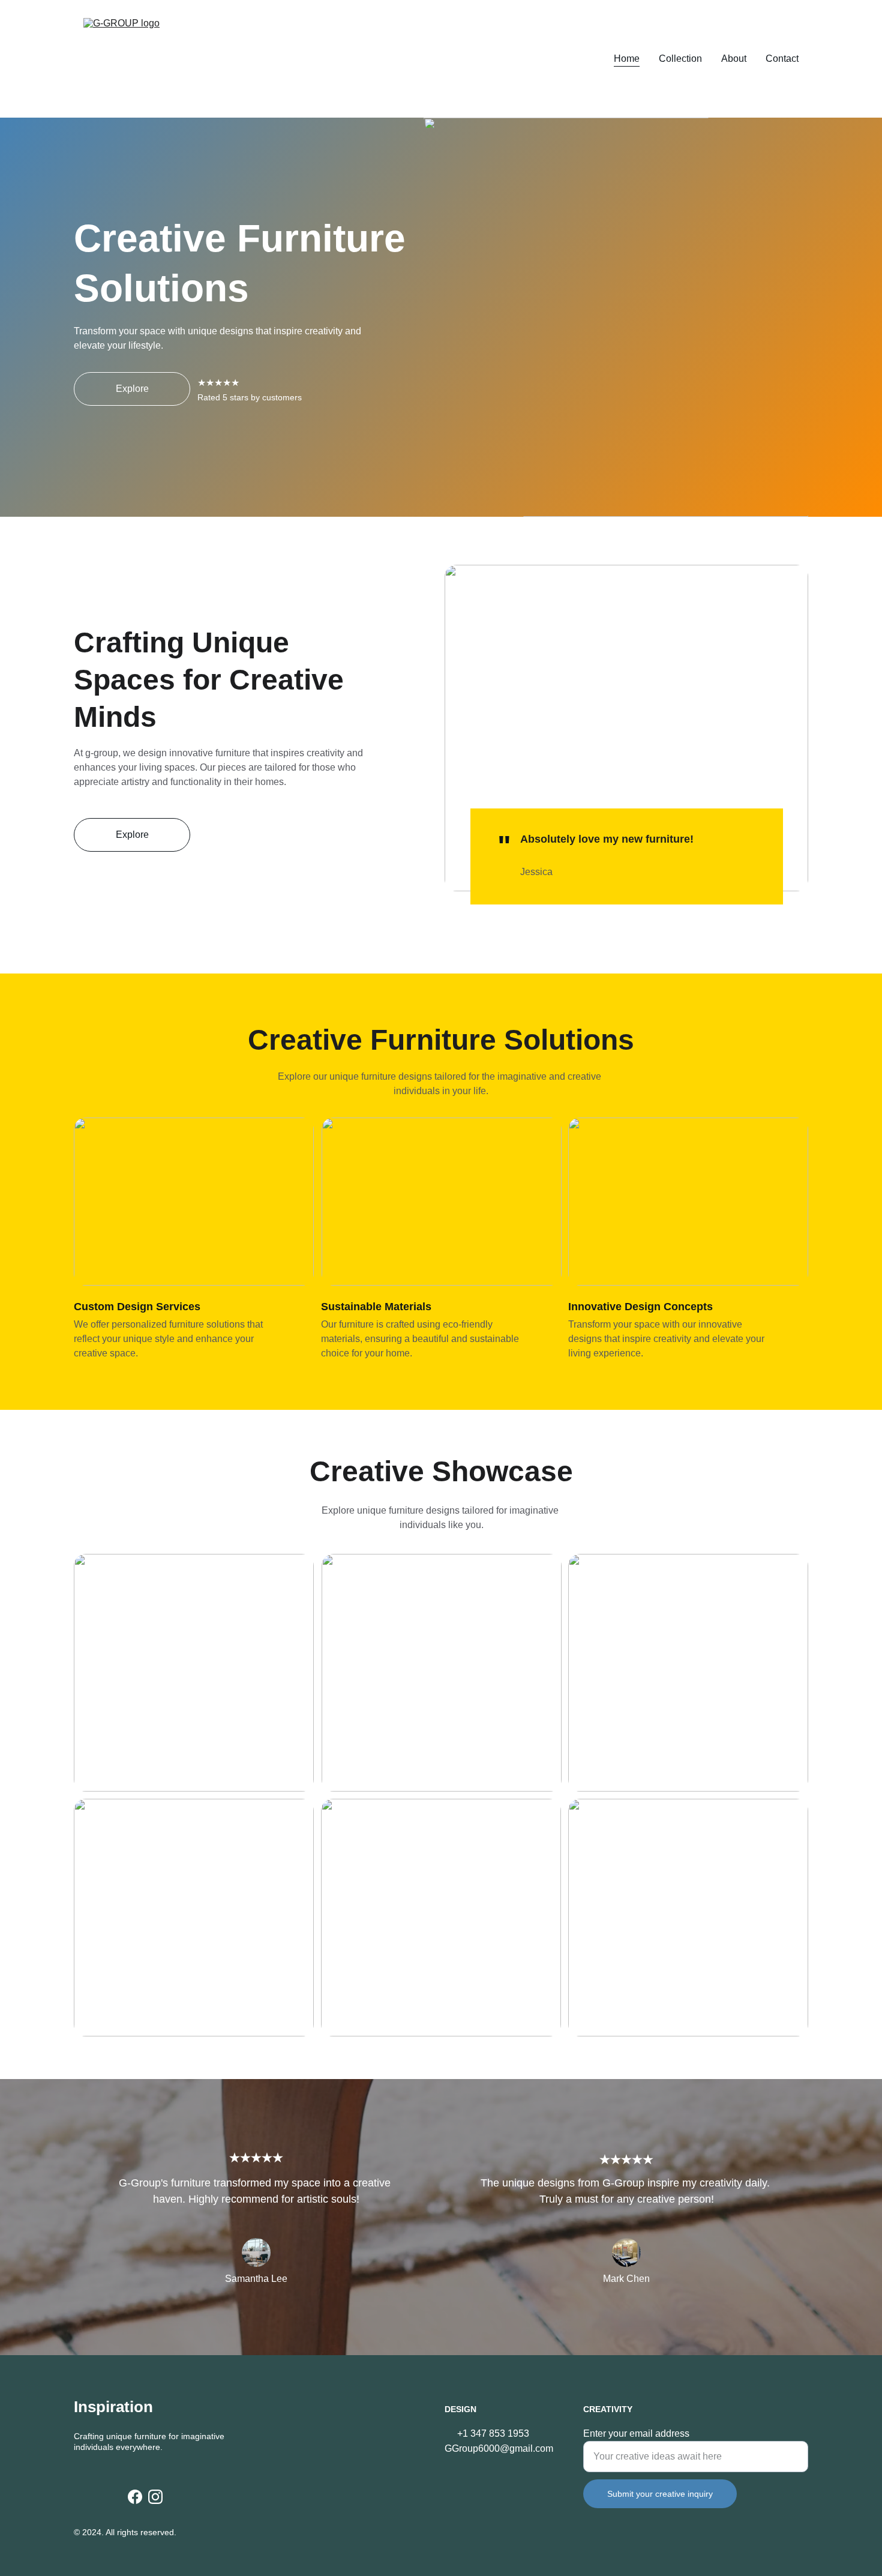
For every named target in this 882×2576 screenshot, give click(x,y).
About (734, 59)
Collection (680, 59)
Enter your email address (636, 2433)
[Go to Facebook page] (135, 2497)
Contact (782, 59)
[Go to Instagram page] (155, 2497)
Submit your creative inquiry (660, 2494)
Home (627, 59)
